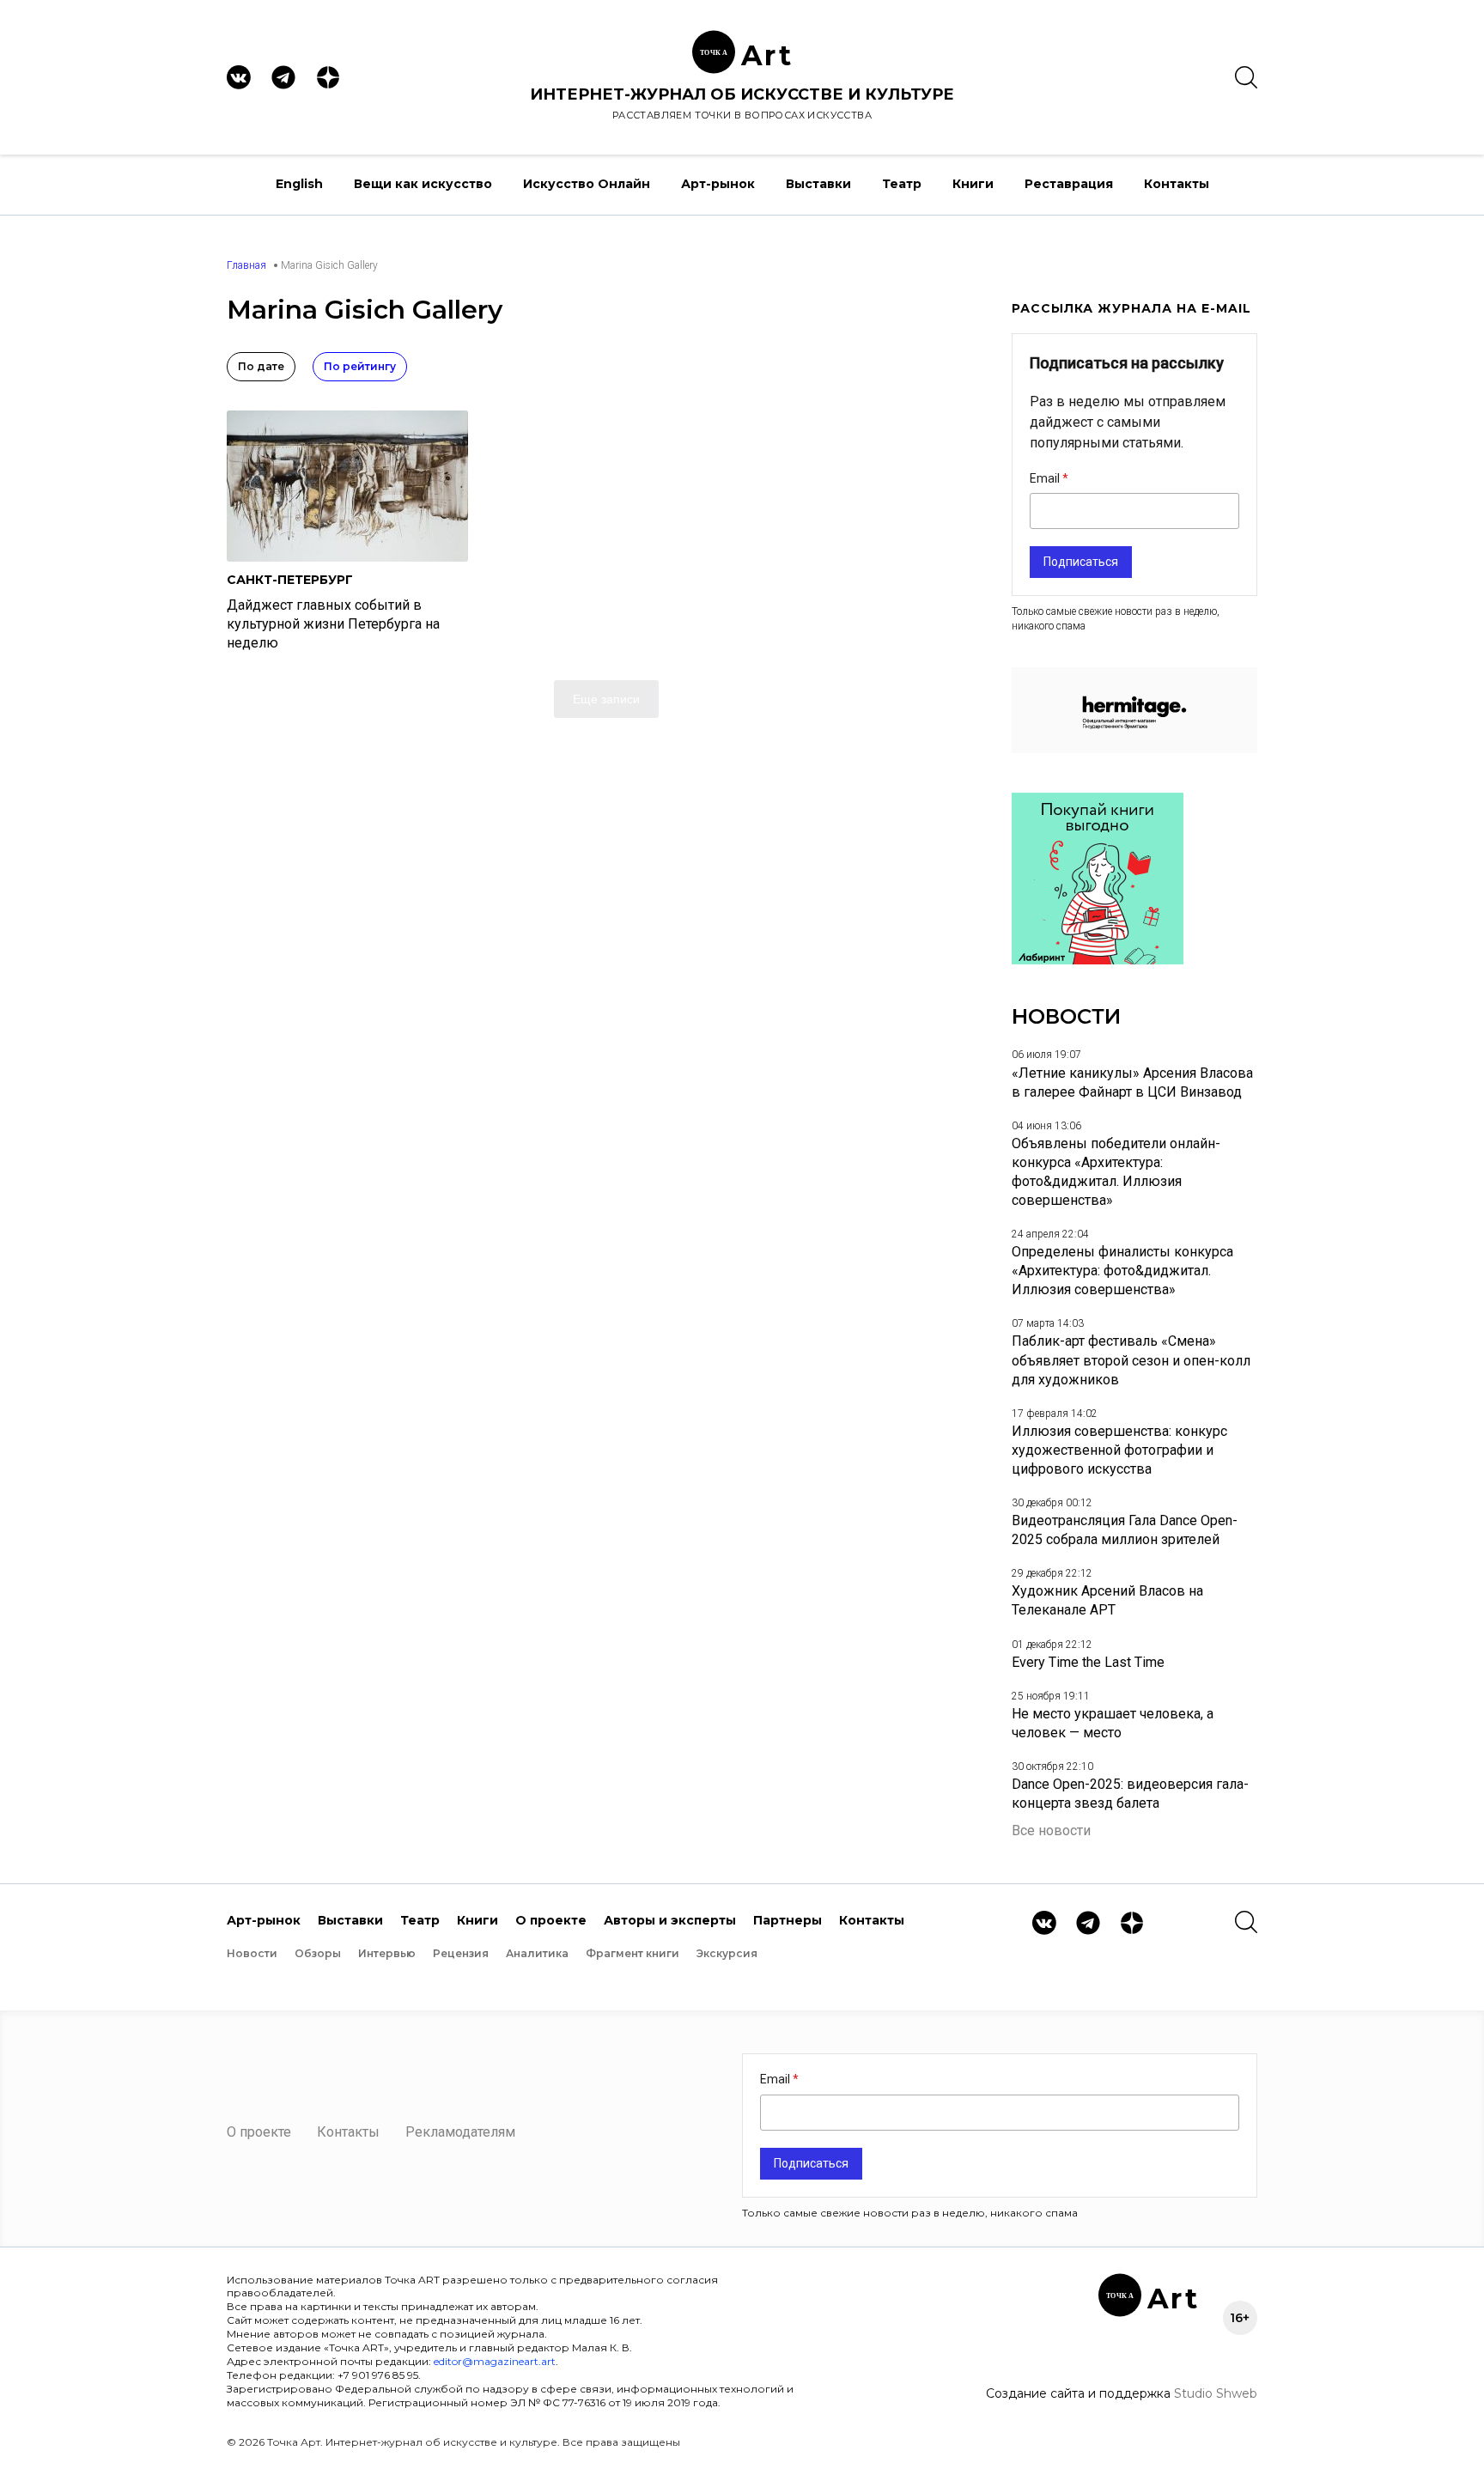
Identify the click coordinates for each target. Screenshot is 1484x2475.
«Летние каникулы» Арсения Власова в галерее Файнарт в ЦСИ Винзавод (1132, 1082)
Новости (252, 1953)
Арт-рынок (718, 184)
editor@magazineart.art (495, 2361)
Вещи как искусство (423, 184)
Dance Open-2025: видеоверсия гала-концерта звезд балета (1130, 1794)
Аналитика (537, 1953)
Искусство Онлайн (587, 184)
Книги (973, 184)
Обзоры (318, 1953)
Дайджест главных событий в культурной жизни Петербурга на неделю (333, 624)
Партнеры (788, 1920)
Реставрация (1069, 184)
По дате (261, 366)
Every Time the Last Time (1088, 1662)
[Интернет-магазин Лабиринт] (1098, 960)
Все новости (1051, 1830)
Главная (246, 265)
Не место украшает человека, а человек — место (1113, 1723)
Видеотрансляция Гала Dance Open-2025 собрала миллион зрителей (1125, 1530)
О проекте (551, 1920)
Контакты (1177, 184)
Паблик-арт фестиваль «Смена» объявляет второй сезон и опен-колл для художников (1131, 1360)
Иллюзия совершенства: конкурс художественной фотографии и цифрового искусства (1119, 1450)
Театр (902, 184)
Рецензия (461, 1953)
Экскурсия (727, 1953)
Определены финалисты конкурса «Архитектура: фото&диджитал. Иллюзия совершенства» (1122, 1271)
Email (1046, 478)
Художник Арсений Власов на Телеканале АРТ (1107, 1600)
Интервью (387, 1953)
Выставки (818, 184)
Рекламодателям (460, 2132)
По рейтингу (360, 366)
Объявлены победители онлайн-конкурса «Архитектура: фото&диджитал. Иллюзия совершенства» (1116, 1172)
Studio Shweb (1216, 2393)
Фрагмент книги (633, 1953)
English (299, 184)
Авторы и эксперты (670, 1920)
